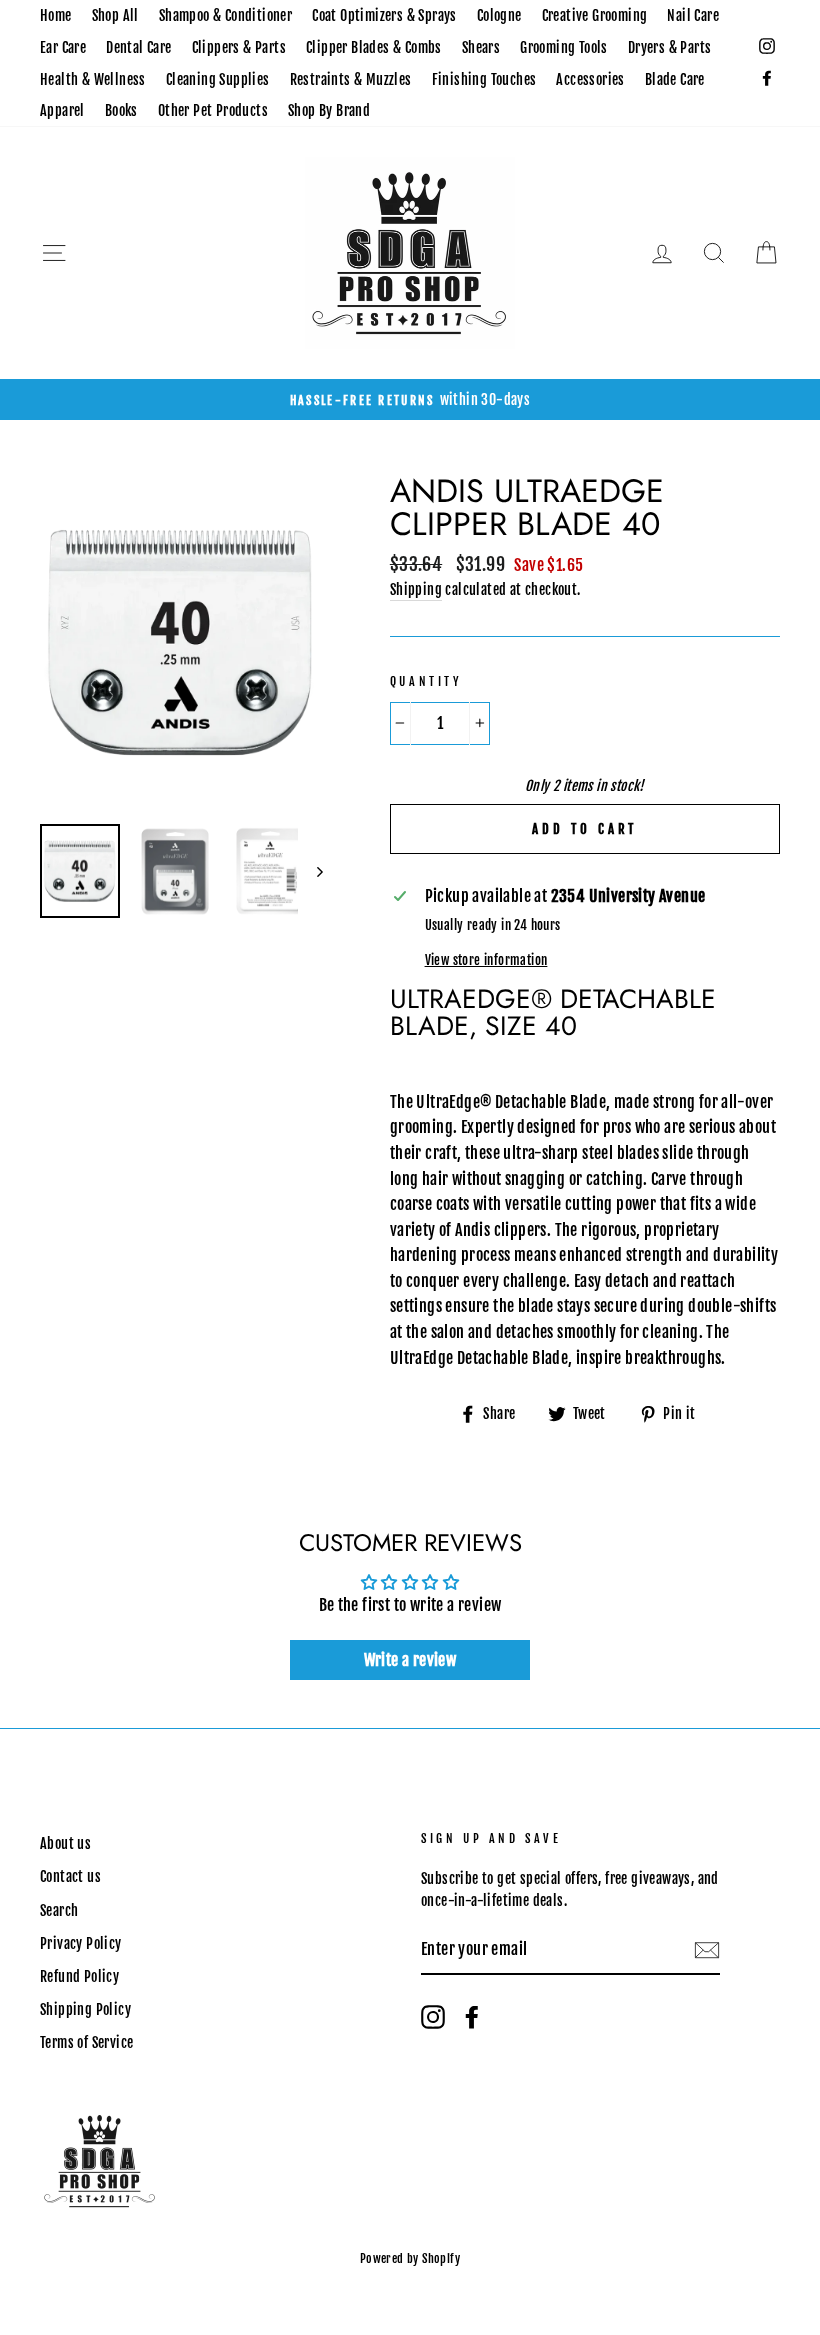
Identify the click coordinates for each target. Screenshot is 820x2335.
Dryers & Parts (670, 47)
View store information (486, 960)
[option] (410, 400)
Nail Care (693, 15)
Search (59, 1910)
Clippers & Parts (239, 47)
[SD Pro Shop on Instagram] (433, 2017)
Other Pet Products (213, 110)
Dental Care (138, 47)
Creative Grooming (595, 15)
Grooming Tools (564, 47)
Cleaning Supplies (218, 79)
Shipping (416, 589)
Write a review (410, 1660)
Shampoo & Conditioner (225, 15)
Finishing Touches (484, 79)
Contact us (70, 1876)
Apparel (62, 110)
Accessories (590, 79)
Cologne (499, 15)
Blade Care (675, 79)
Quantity (426, 681)
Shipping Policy (85, 2009)
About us (65, 1843)
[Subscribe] (707, 1951)
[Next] (310, 871)
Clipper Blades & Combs (374, 47)
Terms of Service (86, 2042)
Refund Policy (79, 1976)
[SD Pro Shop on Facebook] (472, 2017)
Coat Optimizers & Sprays (384, 15)
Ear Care (63, 47)
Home (56, 15)
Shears (481, 47)
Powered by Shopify (410, 2258)
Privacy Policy (81, 1943)
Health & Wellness (93, 79)
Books (121, 110)
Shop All (115, 15)
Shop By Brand (329, 110)
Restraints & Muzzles (351, 79)
